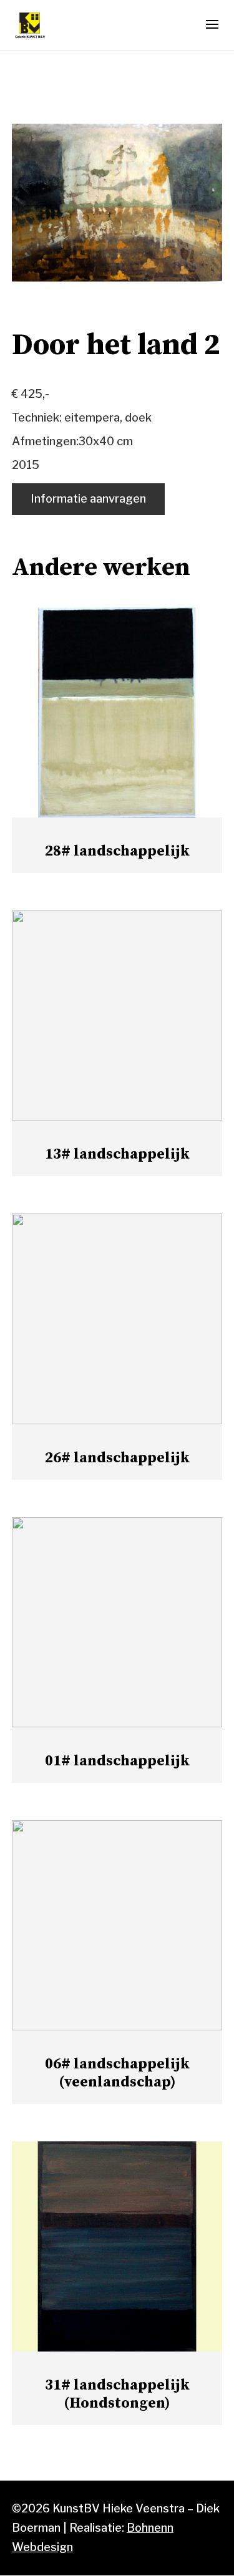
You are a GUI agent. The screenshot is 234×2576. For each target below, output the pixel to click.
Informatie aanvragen (88, 499)
